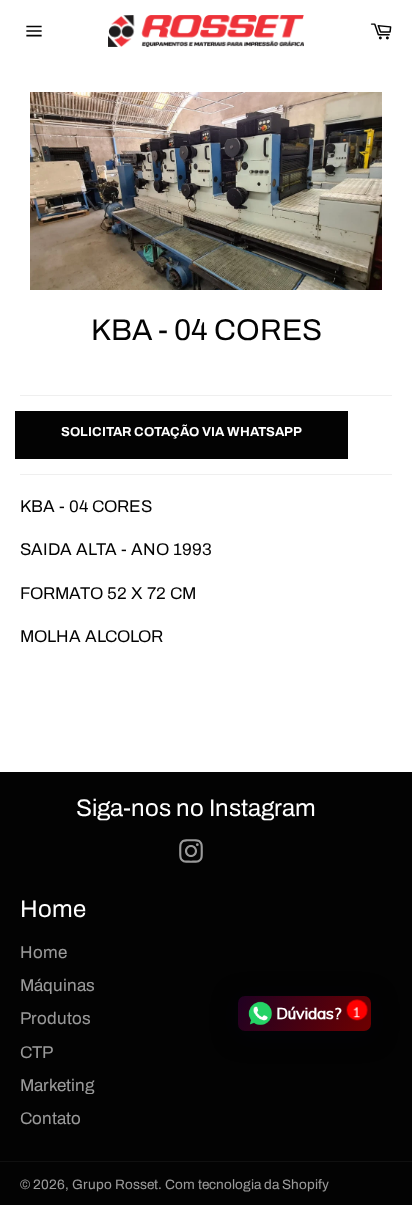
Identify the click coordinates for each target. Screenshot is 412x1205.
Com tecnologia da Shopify (247, 1184)
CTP (36, 1052)
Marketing (57, 1085)
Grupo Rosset (115, 1184)
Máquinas (57, 985)
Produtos (55, 1018)
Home (43, 952)
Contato (50, 1118)
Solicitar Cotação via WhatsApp (181, 432)
